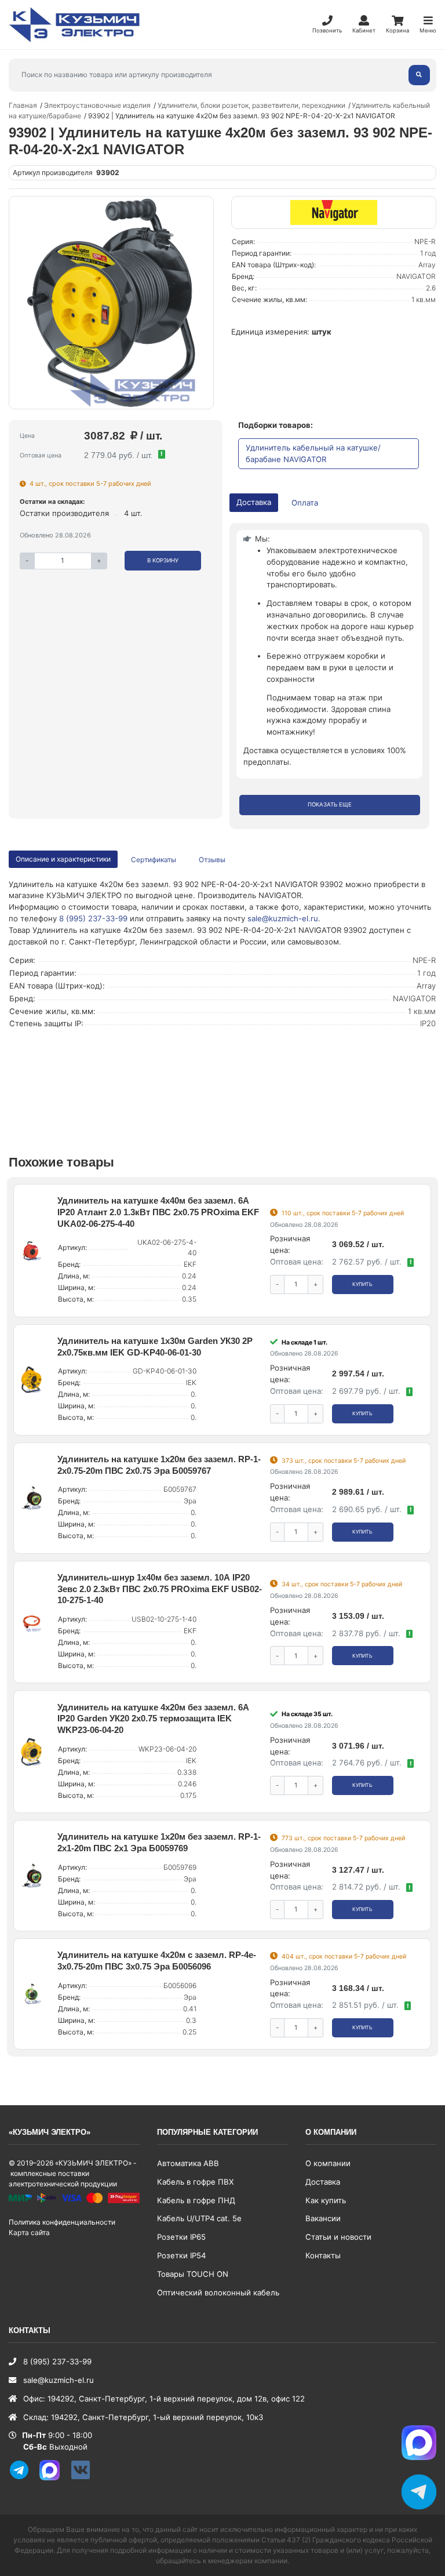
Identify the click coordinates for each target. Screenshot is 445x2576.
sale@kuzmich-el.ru (283, 918)
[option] (111, 303)
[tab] (154, 860)
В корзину (163, 560)
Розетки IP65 (181, 2237)
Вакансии (323, 2218)
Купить (362, 1284)
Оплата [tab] (305, 503)
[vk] (85, 2478)
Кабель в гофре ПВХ (195, 2182)
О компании (328, 2163)
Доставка (323, 2182)
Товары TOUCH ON (193, 2274)
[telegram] (23, 2478)
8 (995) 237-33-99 (93, 918)
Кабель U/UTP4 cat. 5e (199, 2218)
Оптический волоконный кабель (218, 2292)
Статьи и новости (338, 2237)
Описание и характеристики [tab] (63, 859)
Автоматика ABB (188, 2163)
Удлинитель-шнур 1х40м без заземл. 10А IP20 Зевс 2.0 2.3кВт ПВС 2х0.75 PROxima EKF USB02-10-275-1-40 (160, 1589)
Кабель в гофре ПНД (196, 2200)
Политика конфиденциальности (62, 2222)
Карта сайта (29, 2232)
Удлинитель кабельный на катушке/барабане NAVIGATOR (313, 453)
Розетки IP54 (181, 2255)
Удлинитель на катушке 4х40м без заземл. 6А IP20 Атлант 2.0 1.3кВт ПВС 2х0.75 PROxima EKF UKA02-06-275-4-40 (158, 1212)
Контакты (323, 2255)
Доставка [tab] (254, 502)
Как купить (326, 2200)
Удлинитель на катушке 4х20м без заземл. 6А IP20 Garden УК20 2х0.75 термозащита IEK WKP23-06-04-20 (153, 1719)
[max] (54, 2478)
